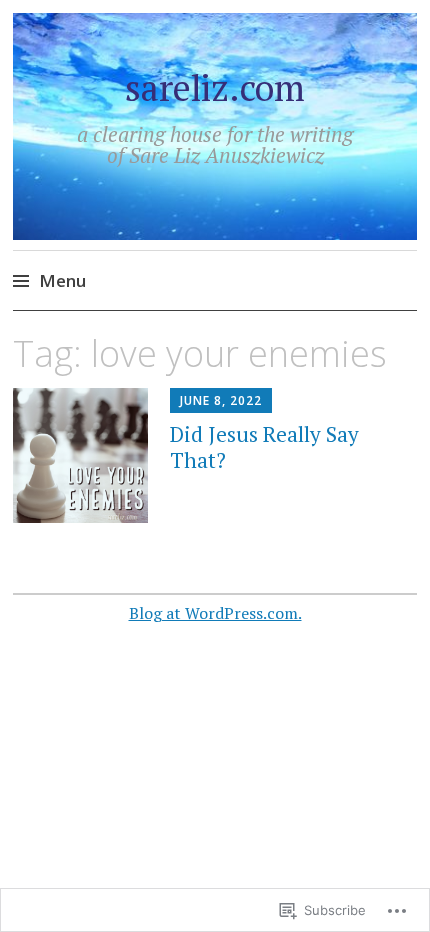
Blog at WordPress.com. (215, 613)
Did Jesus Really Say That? (264, 446)
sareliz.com (215, 87)
